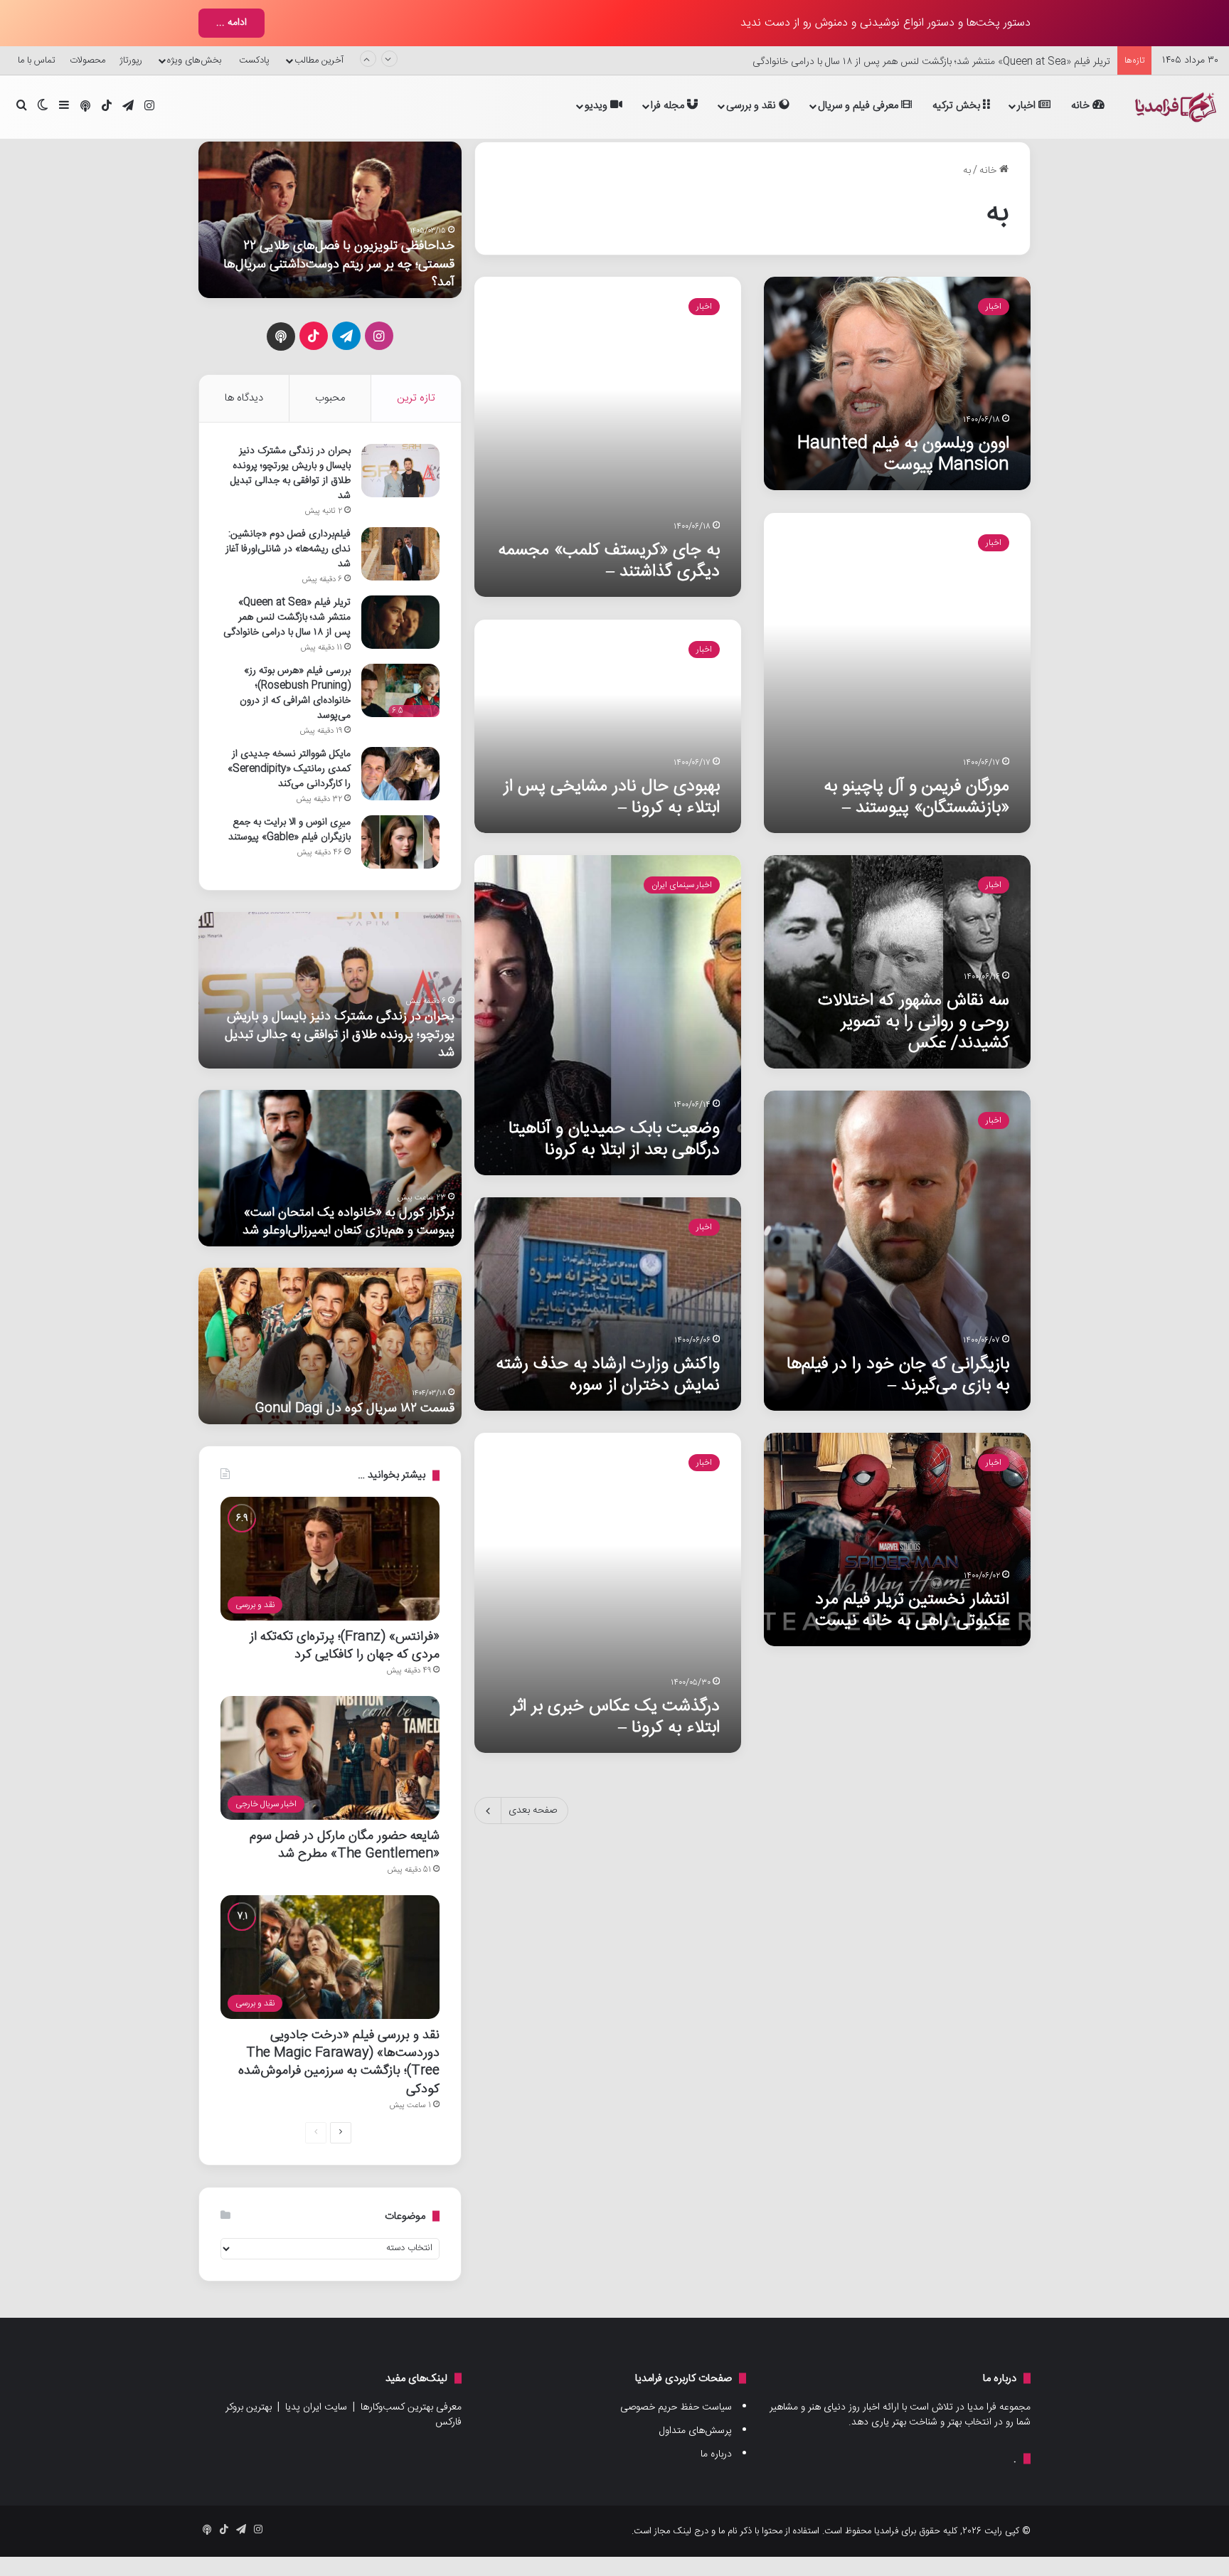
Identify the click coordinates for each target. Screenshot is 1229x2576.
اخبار (1028, 106)
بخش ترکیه (958, 106)
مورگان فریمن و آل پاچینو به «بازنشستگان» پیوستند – (916, 797)
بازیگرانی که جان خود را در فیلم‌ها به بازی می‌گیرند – (898, 1375)
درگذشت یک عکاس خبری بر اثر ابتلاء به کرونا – (615, 1717)
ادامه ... (232, 23)
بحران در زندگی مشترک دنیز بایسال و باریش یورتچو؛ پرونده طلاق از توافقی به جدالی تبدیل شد (291, 473)
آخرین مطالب (319, 60)
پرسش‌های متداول (696, 2431)
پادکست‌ (254, 60)
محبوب (330, 398)
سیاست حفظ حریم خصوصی (676, 2407)
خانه (1082, 106)
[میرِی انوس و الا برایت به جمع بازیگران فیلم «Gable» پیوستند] (400, 842)
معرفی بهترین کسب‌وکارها (411, 2407)
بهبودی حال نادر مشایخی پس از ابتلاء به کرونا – (612, 797)
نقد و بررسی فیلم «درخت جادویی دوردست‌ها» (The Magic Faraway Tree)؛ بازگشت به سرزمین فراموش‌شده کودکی (339, 2062)
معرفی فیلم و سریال (860, 106)
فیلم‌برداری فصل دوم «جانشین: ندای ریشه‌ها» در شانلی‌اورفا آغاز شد (288, 549)
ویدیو (597, 106)
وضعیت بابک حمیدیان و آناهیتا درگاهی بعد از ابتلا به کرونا (614, 1139)
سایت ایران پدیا (316, 2407)
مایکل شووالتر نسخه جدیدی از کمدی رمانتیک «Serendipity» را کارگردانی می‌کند (289, 769)
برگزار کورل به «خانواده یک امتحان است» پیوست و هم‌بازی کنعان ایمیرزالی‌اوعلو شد (349, 1221)
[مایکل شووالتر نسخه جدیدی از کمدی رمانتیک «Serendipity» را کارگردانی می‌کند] (400, 774)
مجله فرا (669, 106)
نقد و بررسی (752, 106)
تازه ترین (416, 398)
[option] (330, 220)
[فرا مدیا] (1174, 107)
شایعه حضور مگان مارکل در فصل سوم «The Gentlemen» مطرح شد (345, 1845)
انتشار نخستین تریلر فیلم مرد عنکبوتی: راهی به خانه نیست (912, 1610)
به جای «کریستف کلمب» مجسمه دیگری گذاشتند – (609, 561)
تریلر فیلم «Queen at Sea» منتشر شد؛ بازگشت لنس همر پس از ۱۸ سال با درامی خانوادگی (931, 60)
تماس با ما (37, 60)
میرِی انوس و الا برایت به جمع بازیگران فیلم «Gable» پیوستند (289, 830)
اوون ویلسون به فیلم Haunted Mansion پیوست (903, 454)
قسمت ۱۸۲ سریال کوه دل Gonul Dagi (355, 1408)
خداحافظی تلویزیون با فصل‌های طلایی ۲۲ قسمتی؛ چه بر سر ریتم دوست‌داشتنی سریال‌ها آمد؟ (339, 264)
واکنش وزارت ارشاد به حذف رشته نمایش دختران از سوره (608, 1375)
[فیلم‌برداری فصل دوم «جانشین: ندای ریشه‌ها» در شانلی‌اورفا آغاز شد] (400, 554)
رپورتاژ (131, 60)
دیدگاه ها (244, 398)
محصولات (87, 60)
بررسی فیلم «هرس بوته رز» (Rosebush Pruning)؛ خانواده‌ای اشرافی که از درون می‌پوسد (295, 693)
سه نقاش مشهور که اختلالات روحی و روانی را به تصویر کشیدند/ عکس (914, 1022)
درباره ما (716, 2454)
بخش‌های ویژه (194, 60)
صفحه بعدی (533, 1811)
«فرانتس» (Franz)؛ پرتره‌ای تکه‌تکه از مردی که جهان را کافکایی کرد (345, 1645)
